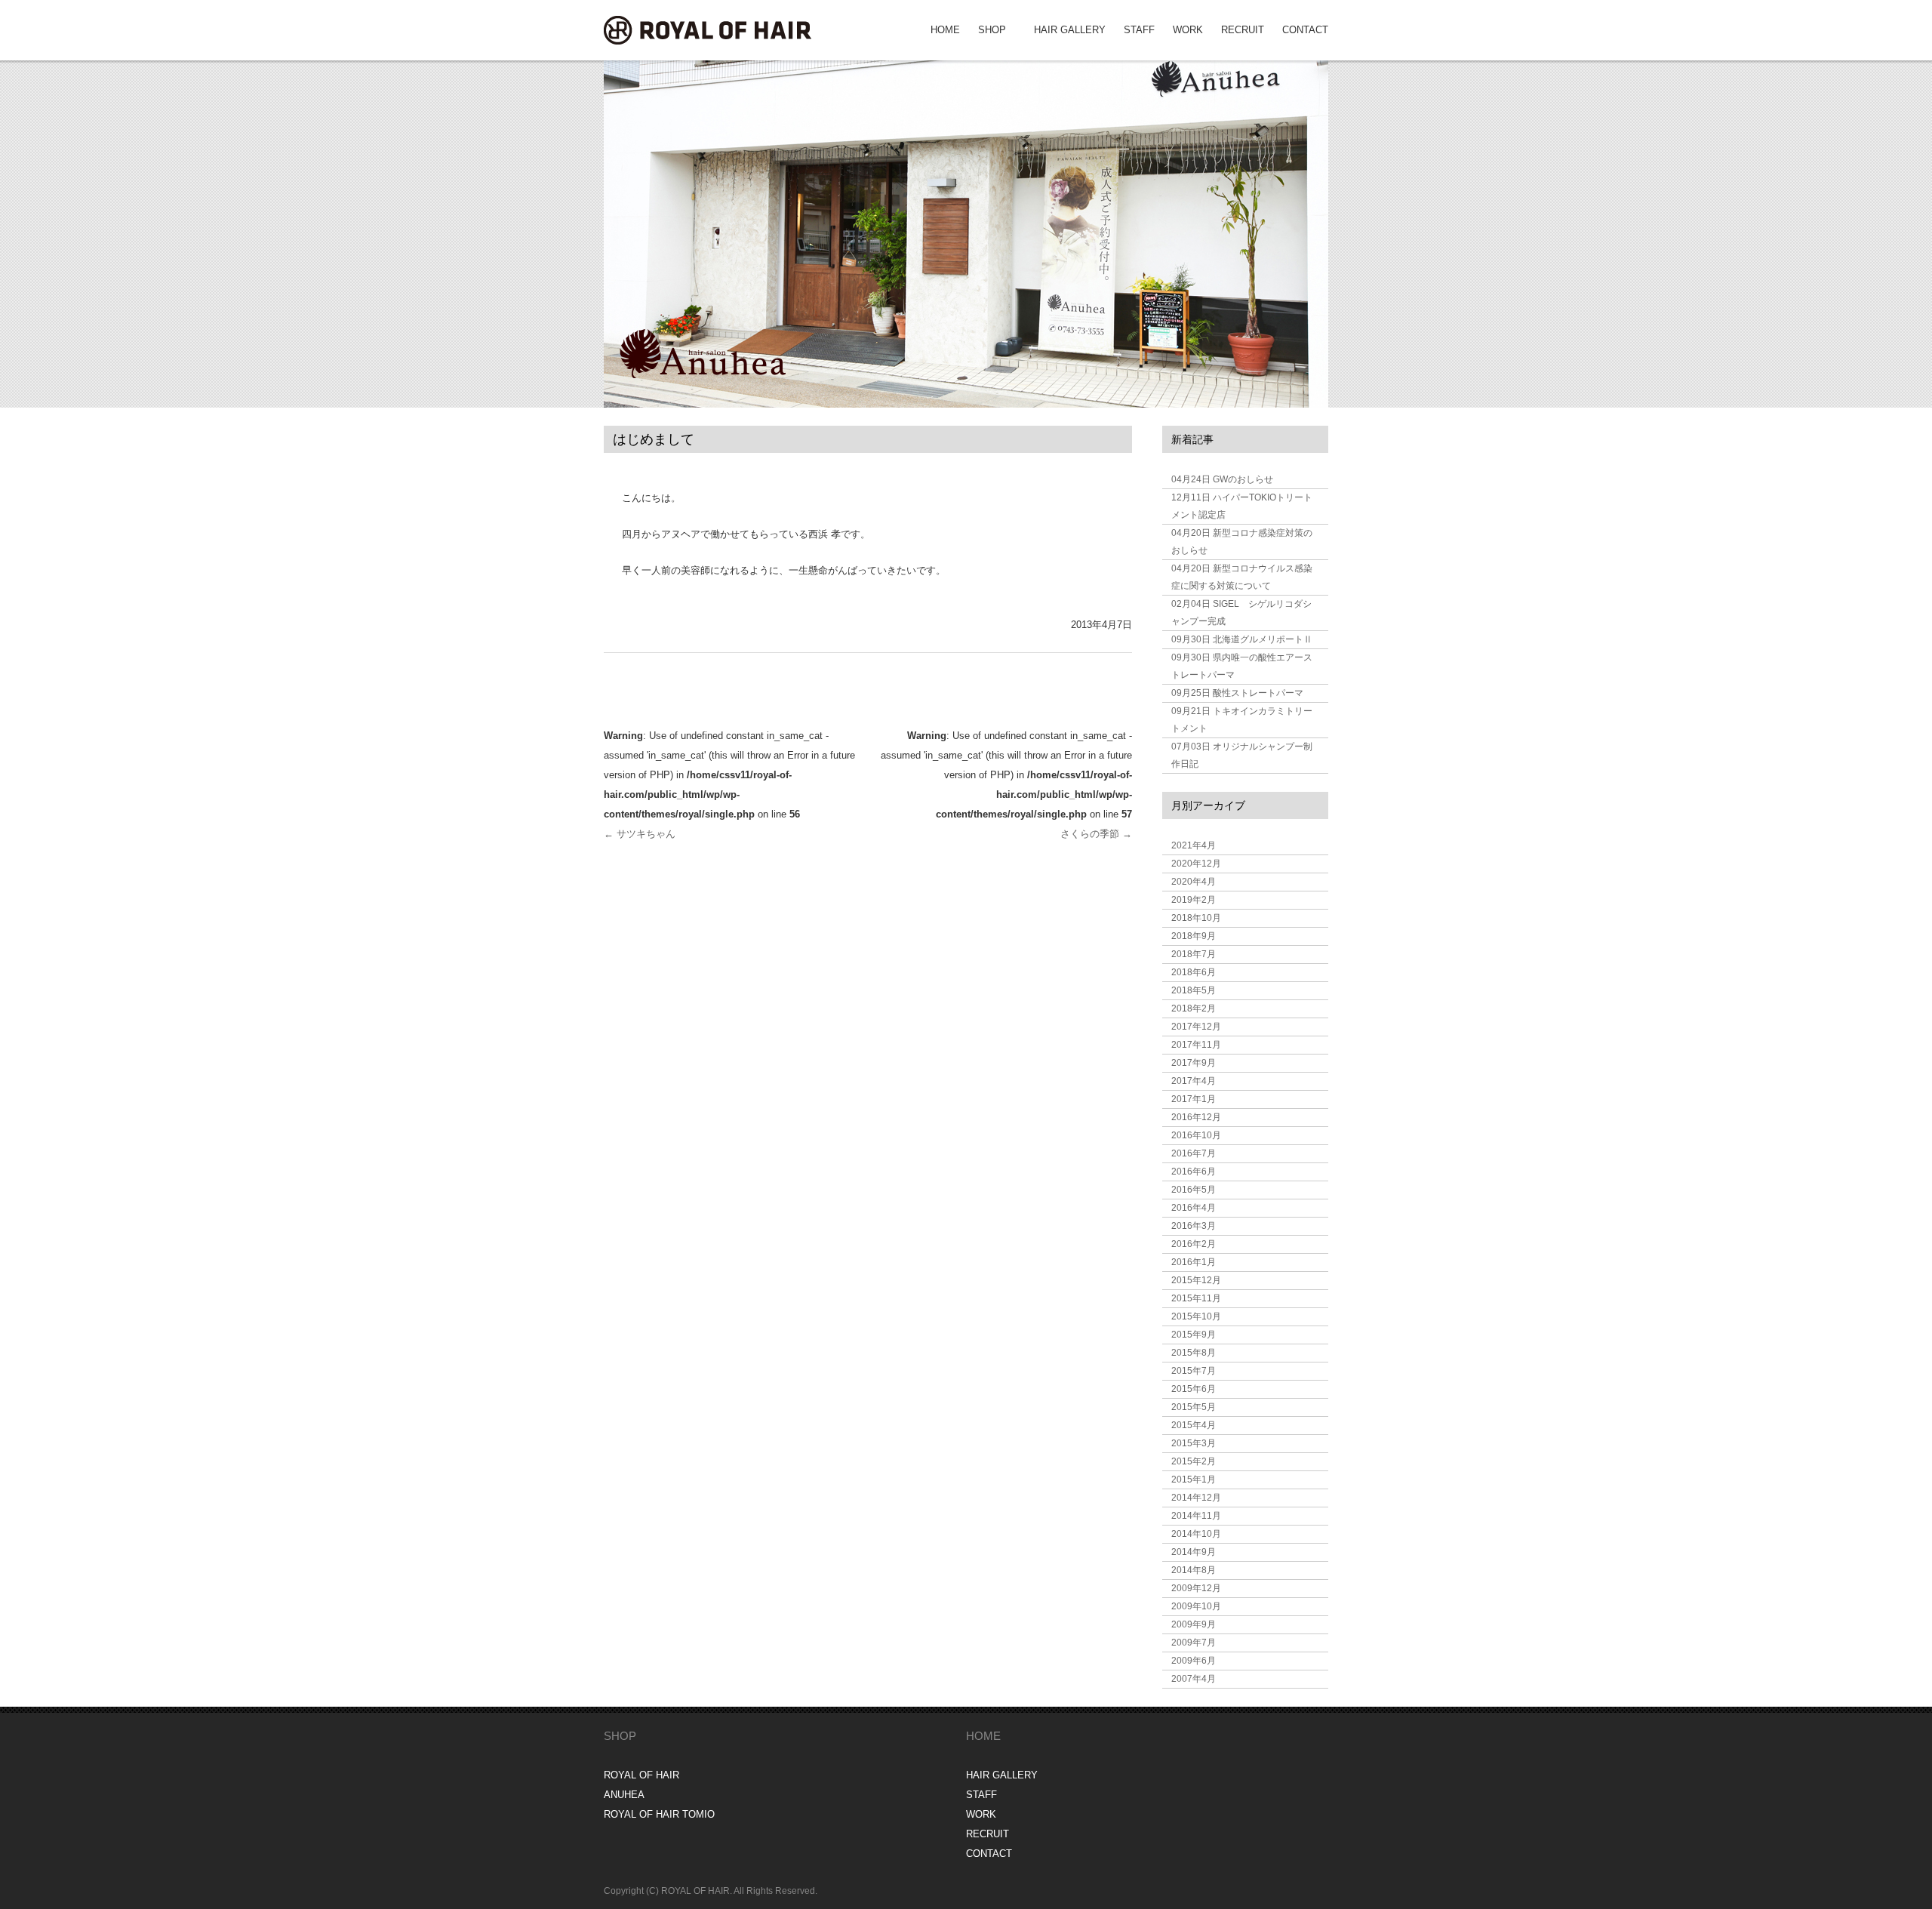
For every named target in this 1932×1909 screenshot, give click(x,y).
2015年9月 (1194, 1335)
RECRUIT (1243, 30)
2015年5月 (1194, 1407)
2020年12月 (1196, 864)
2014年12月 (1196, 1498)
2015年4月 (1194, 1425)
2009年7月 (1194, 1643)
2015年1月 (1194, 1479)
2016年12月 (1196, 1117)
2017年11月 (1196, 1045)
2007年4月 (1194, 1679)
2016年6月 (1194, 1172)
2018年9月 (1194, 936)
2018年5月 (1194, 990)
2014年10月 (1196, 1534)
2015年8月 (1194, 1353)
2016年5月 (1194, 1190)
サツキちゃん (640, 834)
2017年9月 (1194, 1063)
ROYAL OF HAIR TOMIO (659, 1814)
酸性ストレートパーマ (1237, 693)
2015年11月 (1196, 1298)
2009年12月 (1196, 1588)
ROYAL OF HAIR (641, 1775)
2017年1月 (1194, 1099)
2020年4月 (1194, 882)
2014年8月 (1194, 1570)
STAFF (1139, 30)
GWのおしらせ (1222, 479)
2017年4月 (1194, 1081)
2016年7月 (1194, 1153)
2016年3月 (1194, 1226)
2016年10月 (1196, 1135)
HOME (945, 30)
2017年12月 (1196, 1027)
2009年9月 (1194, 1624)
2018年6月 (1194, 972)
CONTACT (1305, 30)
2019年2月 (1194, 900)
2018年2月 (1194, 1008)
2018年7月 (1194, 954)
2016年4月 (1194, 1208)
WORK (1188, 30)
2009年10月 (1196, 1606)
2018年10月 (1196, 918)
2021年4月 (1194, 845)
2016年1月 (1194, 1262)
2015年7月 (1194, 1371)
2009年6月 (1194, 1661)
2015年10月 (1196, 1316)
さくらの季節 (1096, 834)
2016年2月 (1194, 1244)
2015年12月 (1196, 1280)
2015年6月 (1194, 1389)
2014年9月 (1194, 1552)
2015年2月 (1194, 1461)
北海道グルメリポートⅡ (1242, 639)
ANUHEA (624, 1795)
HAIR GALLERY (1070, 30)
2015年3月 (1194, 1443)
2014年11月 (1196, 1516)
